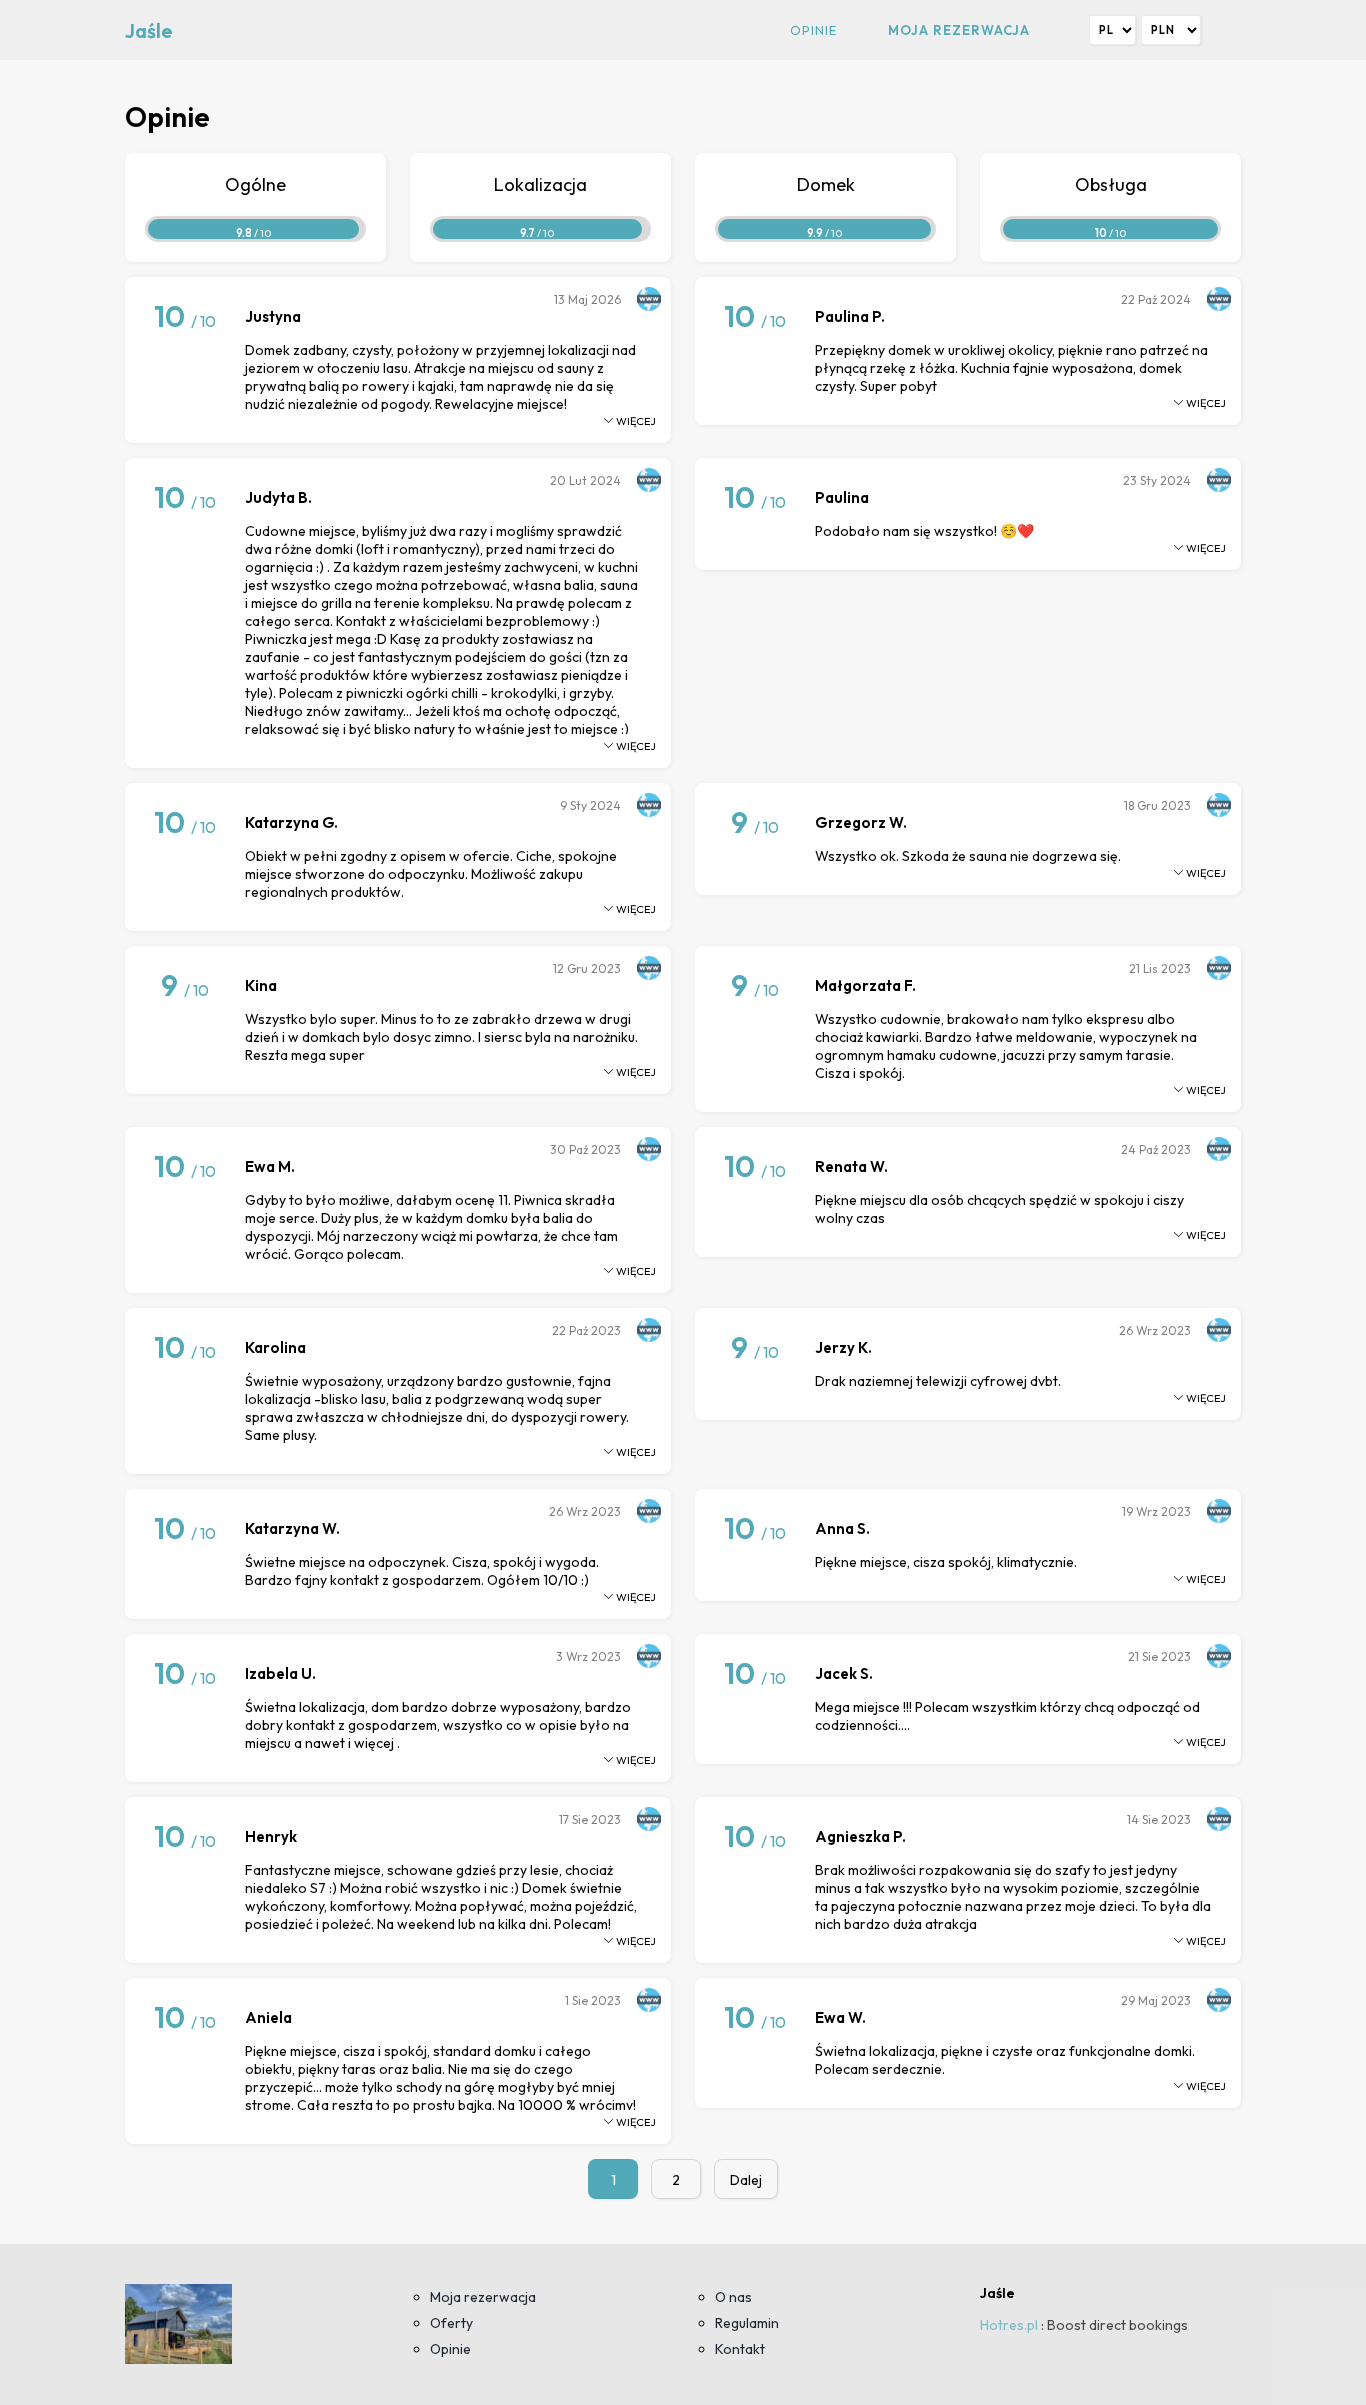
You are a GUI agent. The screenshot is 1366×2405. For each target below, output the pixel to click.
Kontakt (740, 2349)
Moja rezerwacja (959, 30)
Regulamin (747, 2323)
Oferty (451, 2323)
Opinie (813, 30)
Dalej (746, 2180)
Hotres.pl (1009, 2325)
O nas (733, 2297)
